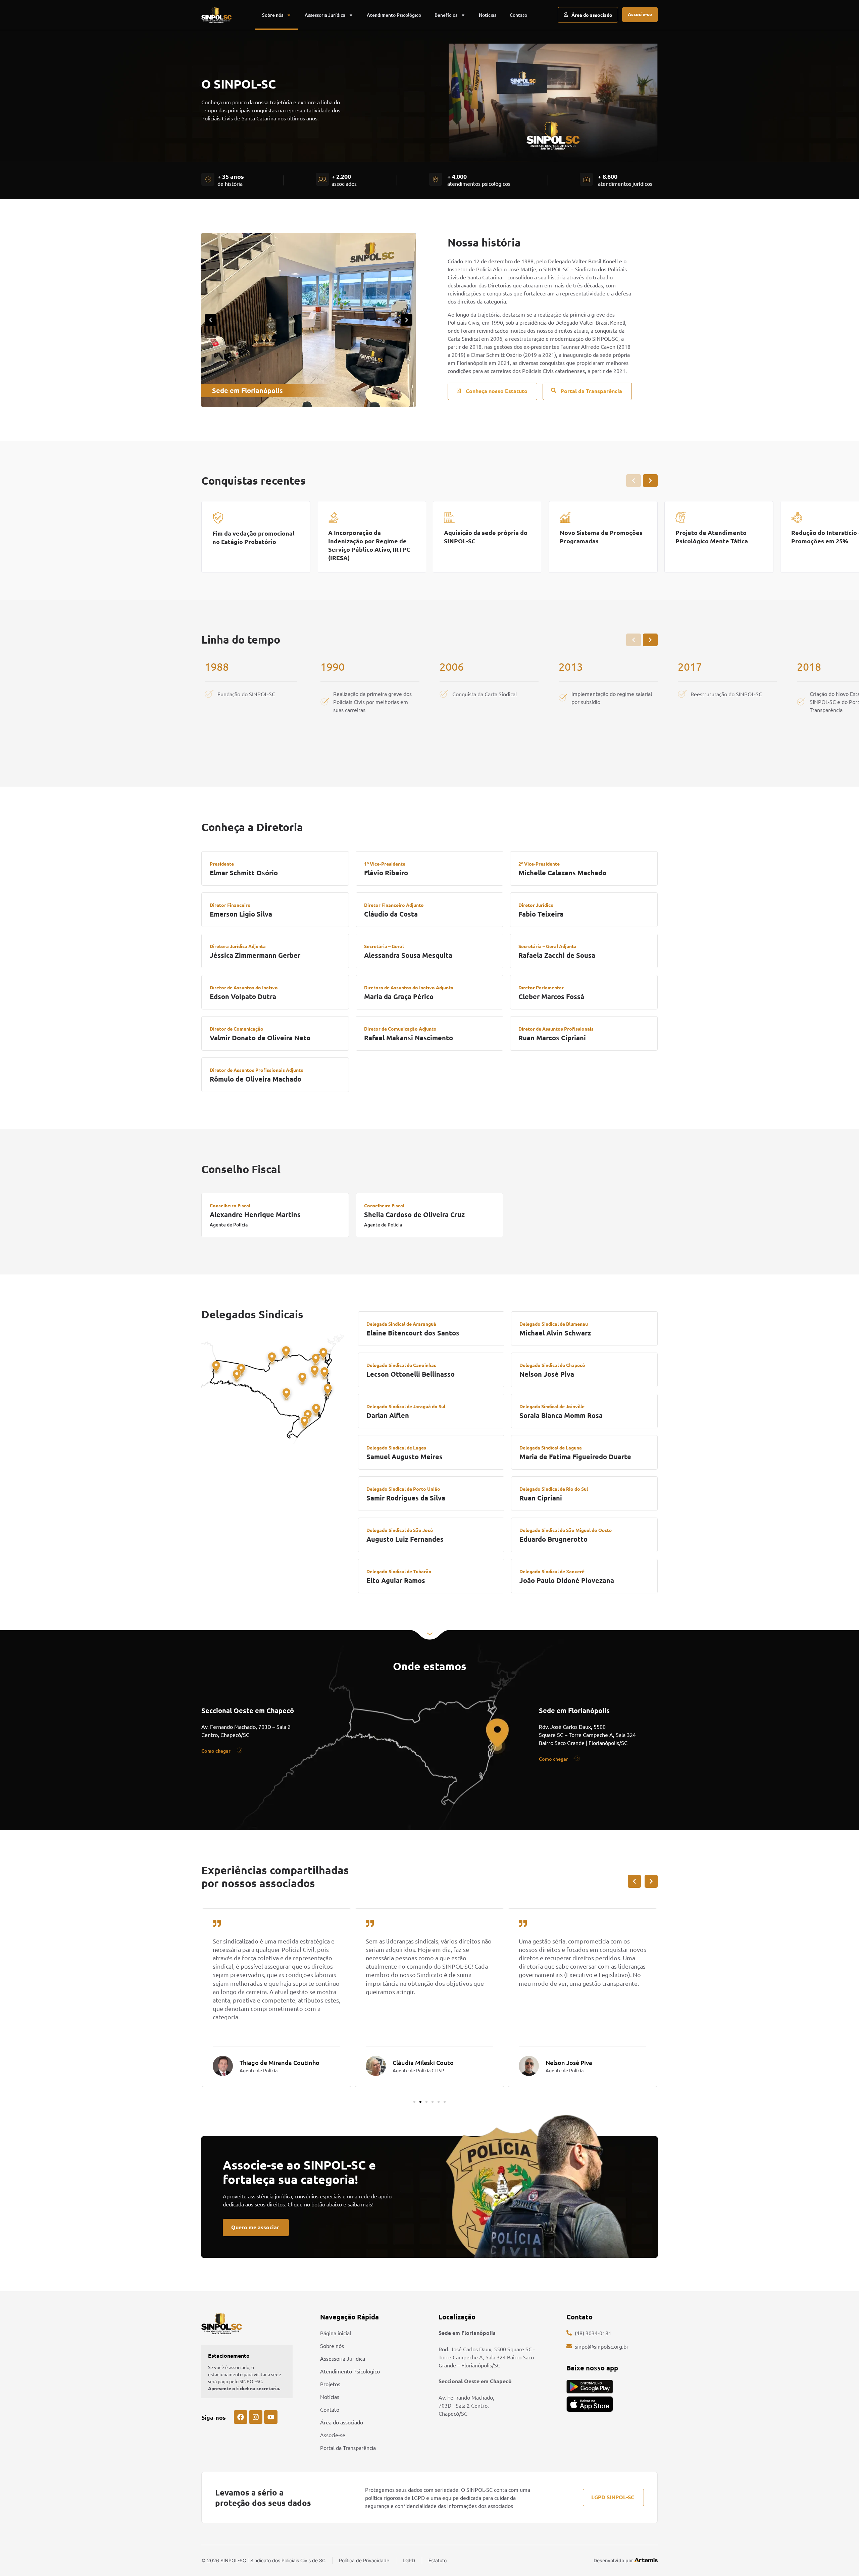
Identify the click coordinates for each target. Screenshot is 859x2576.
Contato (518, 15)
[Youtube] (271, 2417)
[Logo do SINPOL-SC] (216, 15)
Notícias (488, 15)
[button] (211, 320)
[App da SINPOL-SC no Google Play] (590, 2387)
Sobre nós (273, 15)
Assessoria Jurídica (325, 15)
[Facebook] (241, 2417)
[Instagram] (256, 2417)
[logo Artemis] (646, 2560)
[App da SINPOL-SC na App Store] (590, 2404)
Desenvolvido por (613, 2560)
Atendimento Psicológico (394, 15)
